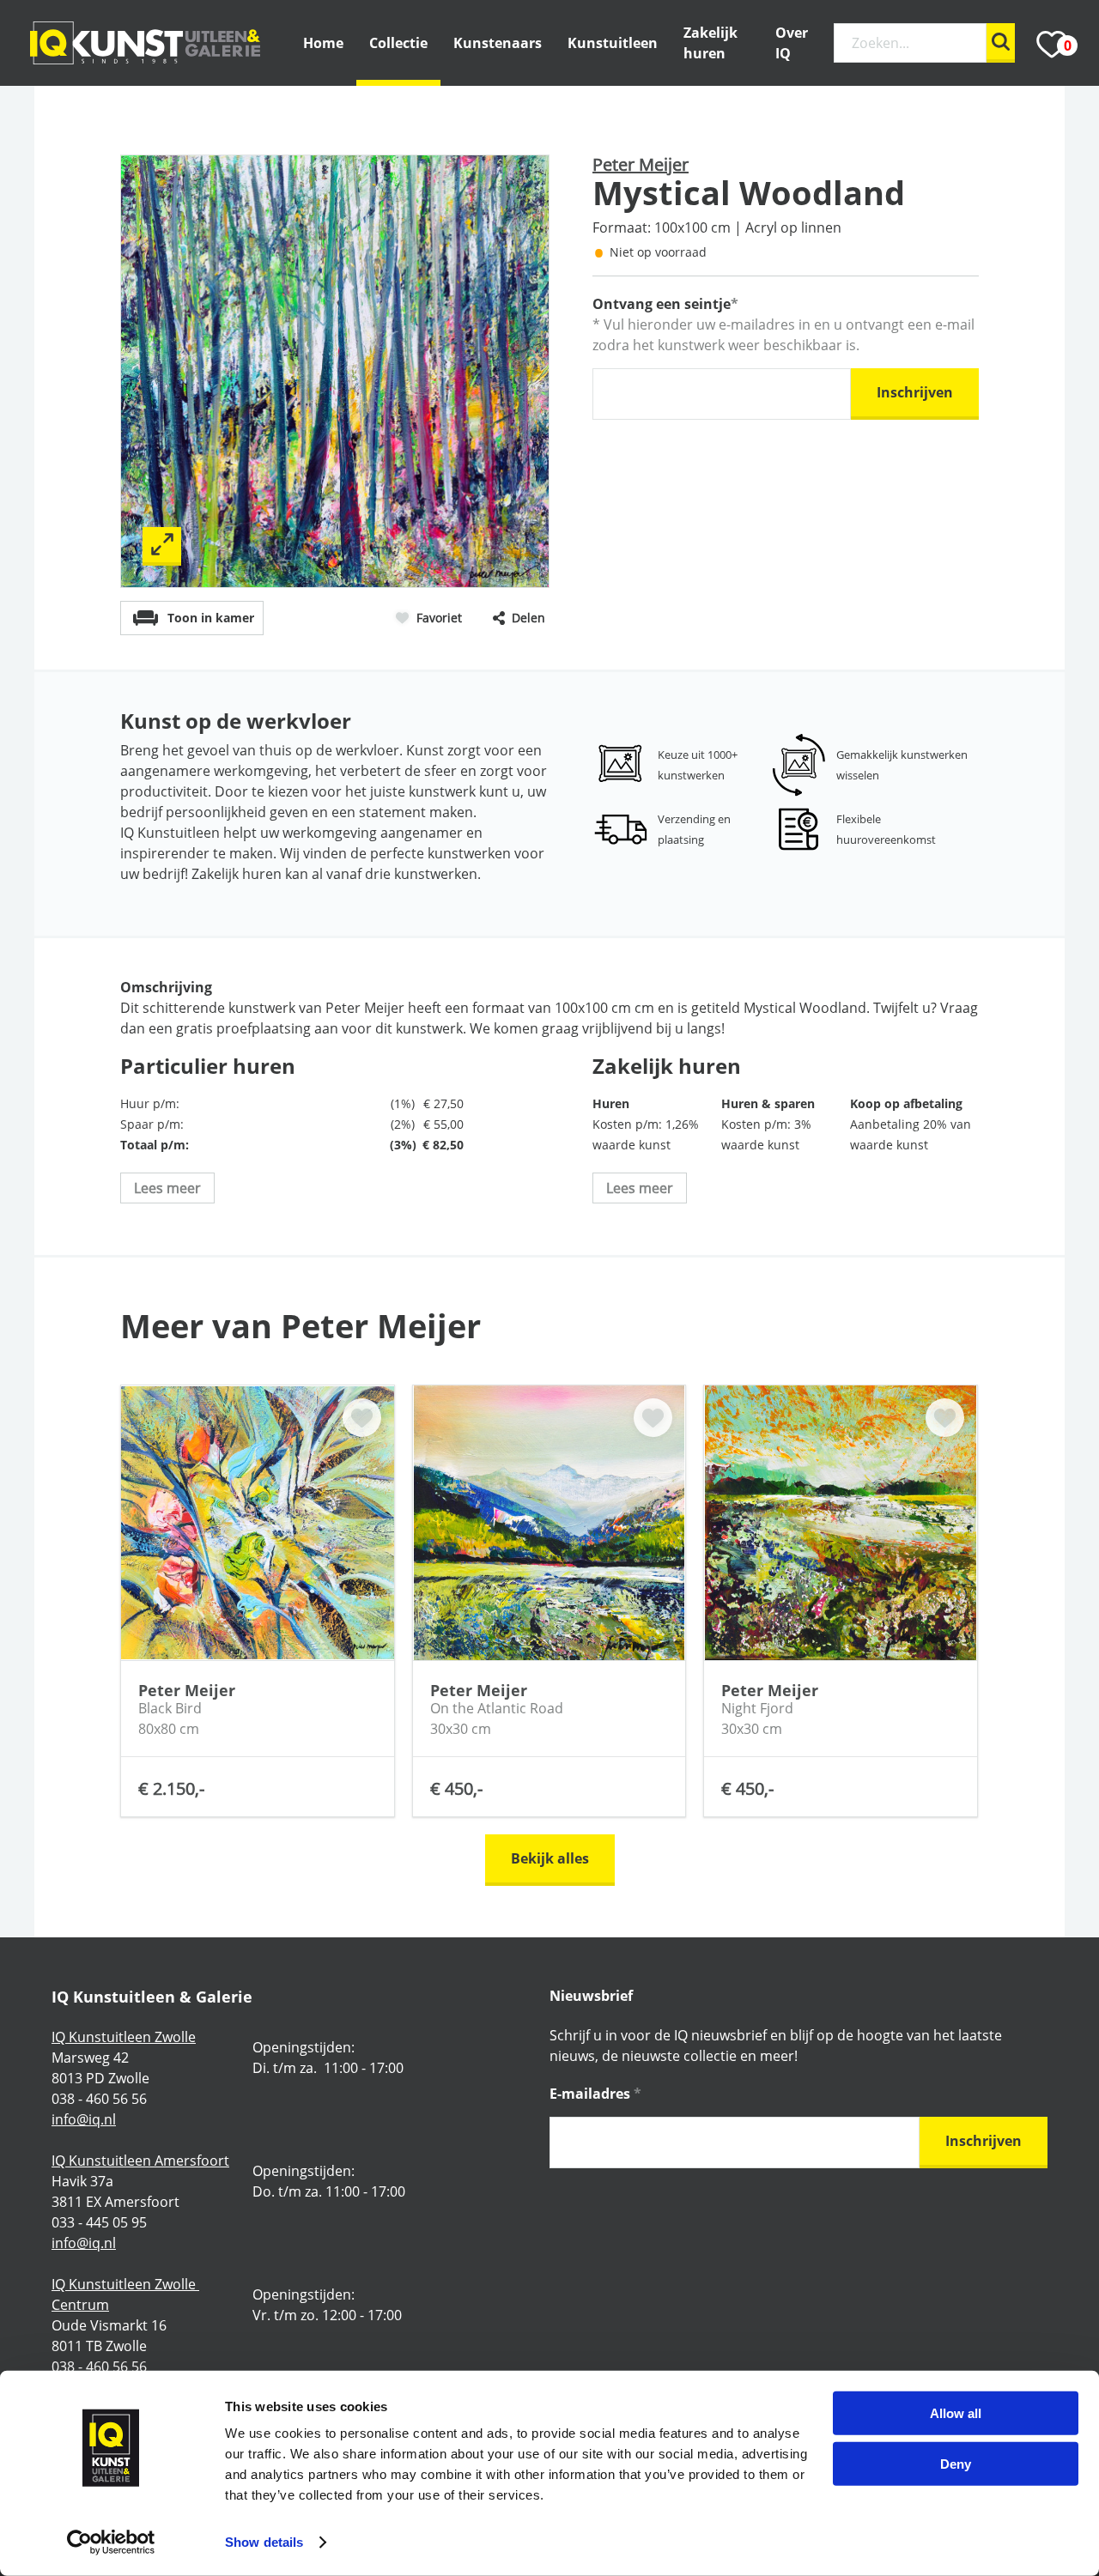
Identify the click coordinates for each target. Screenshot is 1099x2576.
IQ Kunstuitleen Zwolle (124, 2037)
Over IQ (792, 43)
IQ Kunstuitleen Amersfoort (140, 2161)
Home (323, 43)
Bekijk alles (550, 1858)
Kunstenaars (498, 43)
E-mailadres (595, 2094)
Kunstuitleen (613, 43)
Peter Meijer (641, 164)
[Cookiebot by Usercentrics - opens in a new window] (111, 2543)
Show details (264, 2542)
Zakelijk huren (710, 43)
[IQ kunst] (145, 43)
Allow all (956, 2413)
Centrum (80, 2305)
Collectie (398, 43)
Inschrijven (915, 392)
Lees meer (167, 1188)
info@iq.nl (84, 2119)
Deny (956, 2463)
